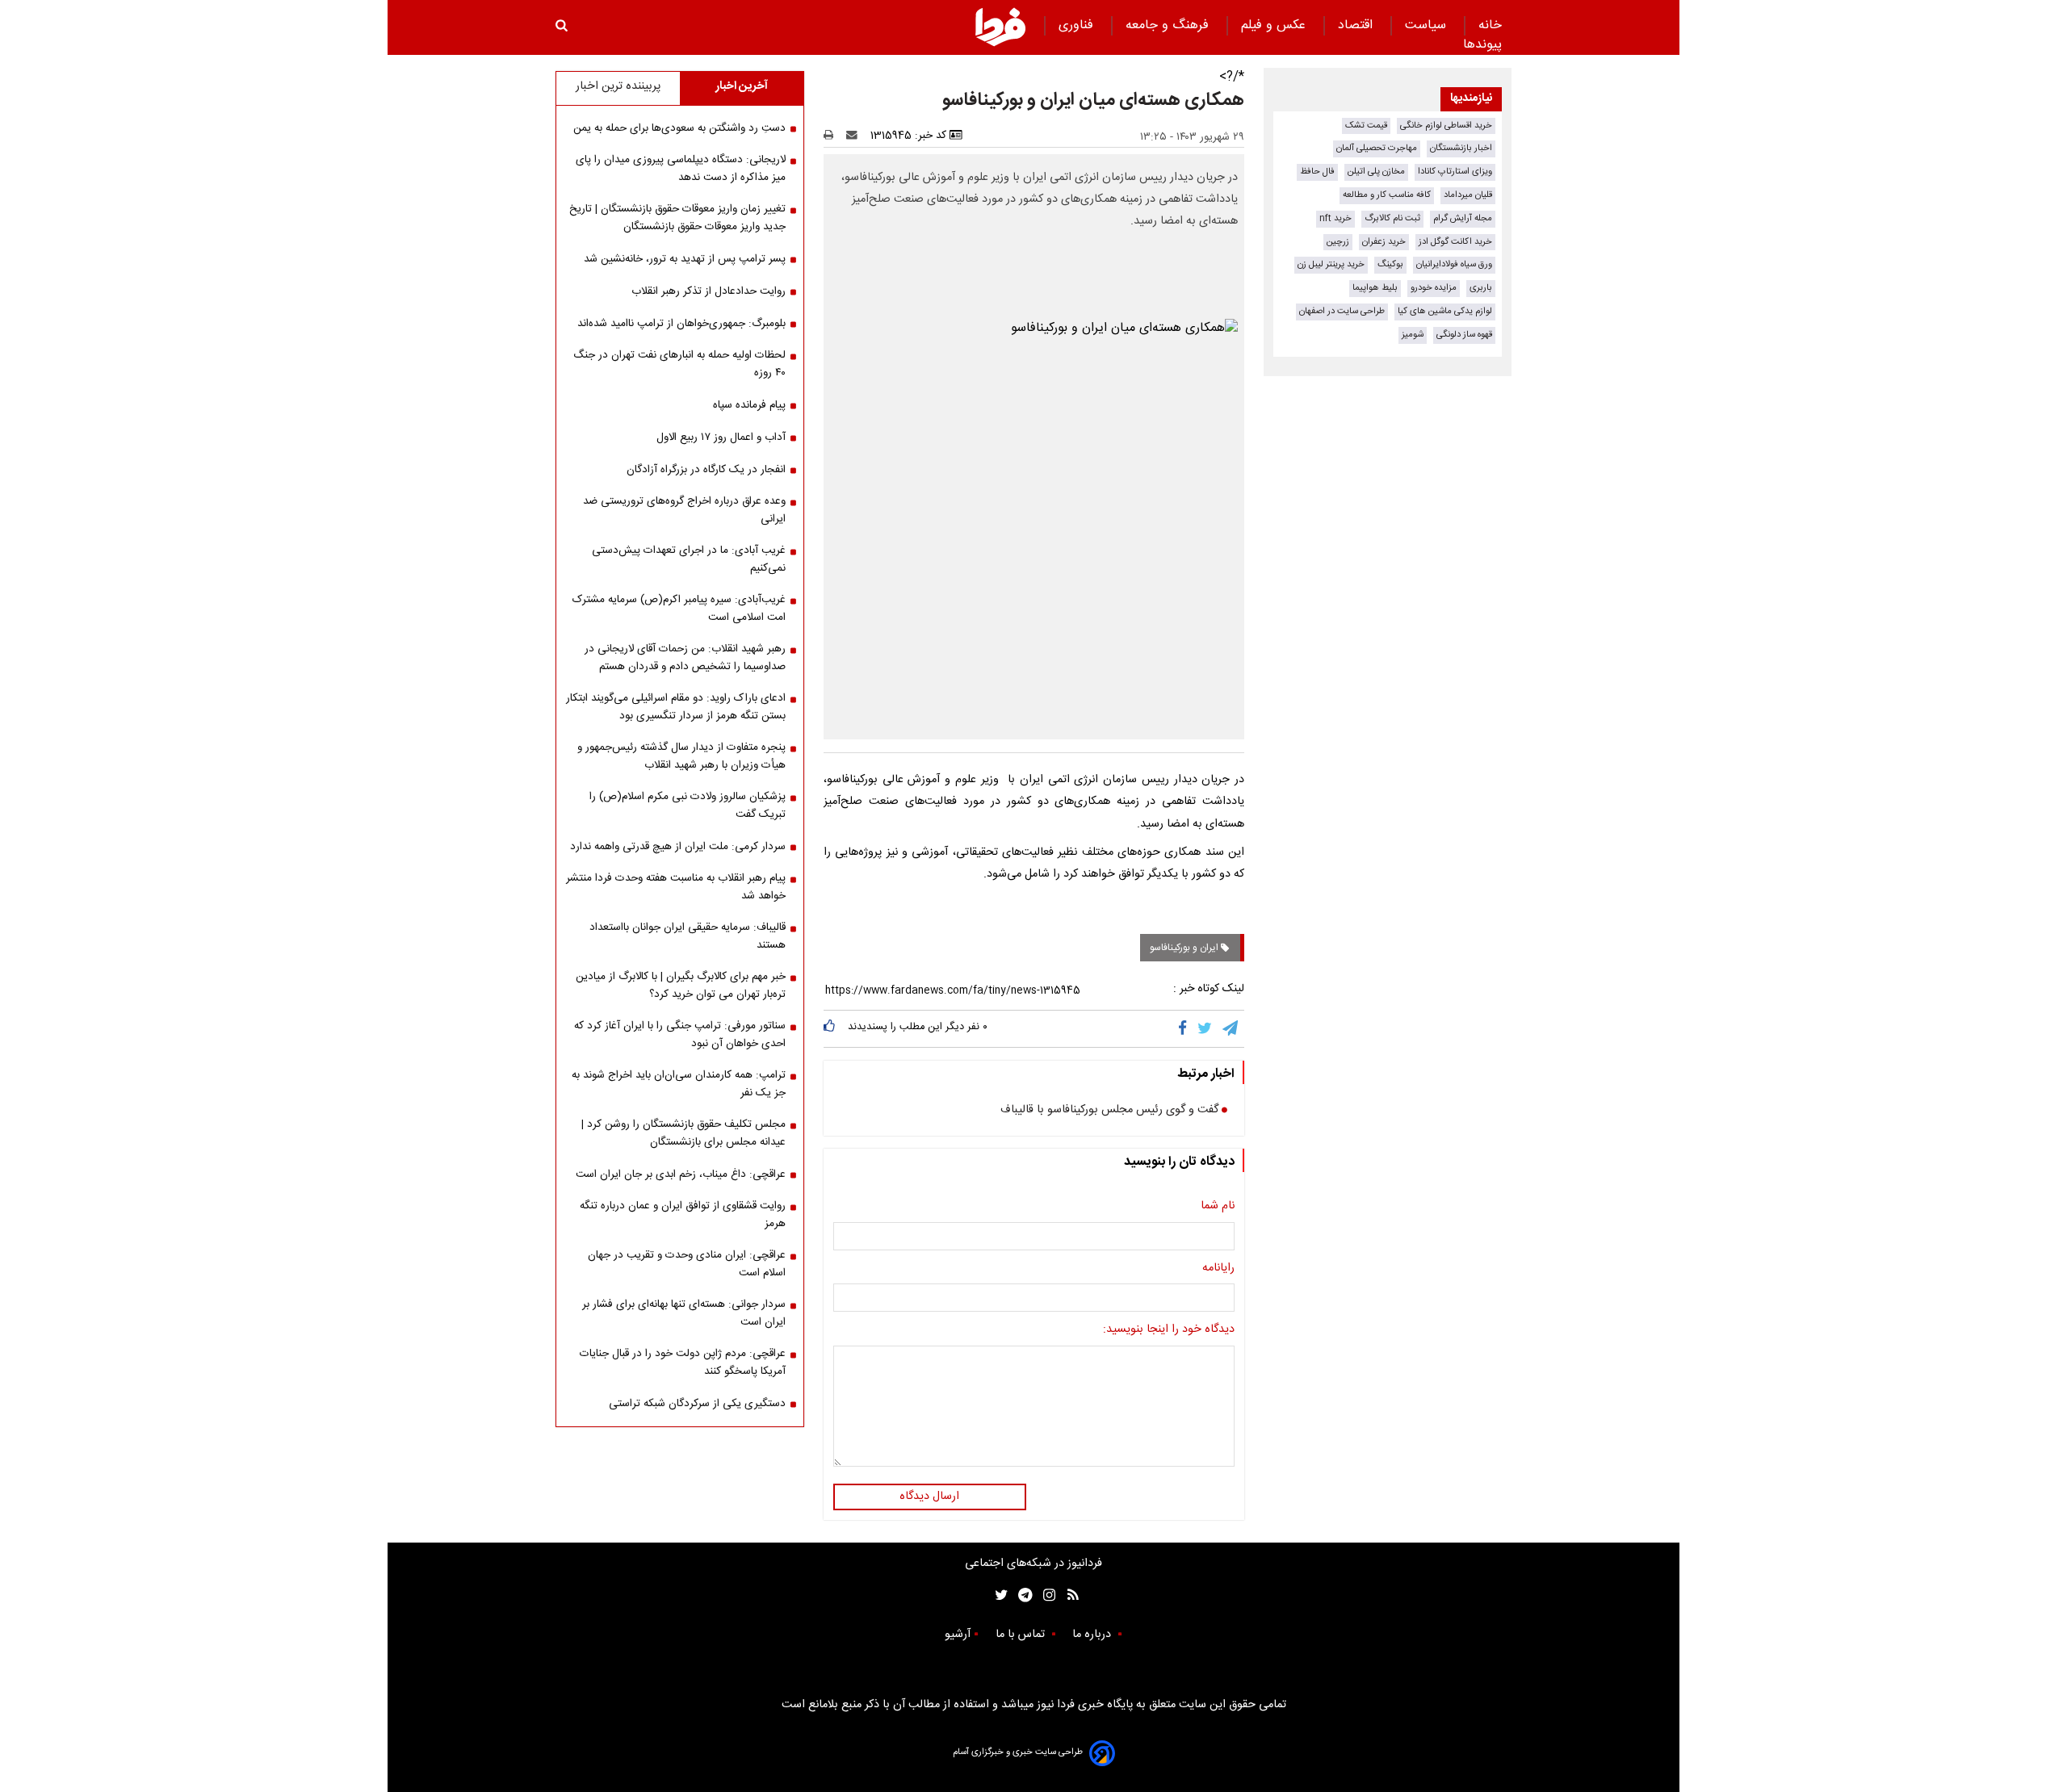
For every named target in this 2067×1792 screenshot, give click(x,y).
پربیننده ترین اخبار (618, 86)
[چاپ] (834, 136)
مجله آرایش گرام (1463, 218)
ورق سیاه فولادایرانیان (1454, 264)
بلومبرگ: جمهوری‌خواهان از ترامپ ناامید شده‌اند (681, 324)
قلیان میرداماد (1468, 195)
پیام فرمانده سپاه (749, 405)
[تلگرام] (1231, 1028)
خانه (1490, 25)
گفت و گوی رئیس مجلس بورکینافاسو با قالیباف (1109, 1111)
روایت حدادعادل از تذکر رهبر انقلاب (709, 291)
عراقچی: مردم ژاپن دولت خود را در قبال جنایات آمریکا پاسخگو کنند (683, 1363)
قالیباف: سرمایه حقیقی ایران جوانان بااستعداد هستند (688, 936)
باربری (1481, 288)
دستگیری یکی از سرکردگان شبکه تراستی (697, 1404)
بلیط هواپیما (1375, 288)
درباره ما (1093, 1635)
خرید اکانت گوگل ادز (1455, 242)
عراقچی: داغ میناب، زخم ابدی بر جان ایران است (681, 1174)
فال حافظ (1317, 172)
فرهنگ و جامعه (1169, 25)
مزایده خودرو (1434, 288)
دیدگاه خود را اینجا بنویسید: (1169, 1330)
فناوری (1078, 25)
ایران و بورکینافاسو (1185, 948)
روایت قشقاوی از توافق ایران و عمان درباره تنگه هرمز (683, 1215)
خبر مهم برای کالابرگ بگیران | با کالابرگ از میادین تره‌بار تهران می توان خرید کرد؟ (681, 986)
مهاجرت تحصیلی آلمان (1377, 148)
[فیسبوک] (1186, 1028)
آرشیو (958, 1635)
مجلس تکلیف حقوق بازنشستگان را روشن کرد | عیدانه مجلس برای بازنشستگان (683, 1133)
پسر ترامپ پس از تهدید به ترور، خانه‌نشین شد (685, 259)
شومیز (1413, 335)
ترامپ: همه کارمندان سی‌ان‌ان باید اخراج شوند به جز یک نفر (679, 1084)
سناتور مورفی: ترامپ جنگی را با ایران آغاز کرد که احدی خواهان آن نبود (680, 1035)
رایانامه (1218, 1269)
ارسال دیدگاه (929, 1497)
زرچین (1338, 242)
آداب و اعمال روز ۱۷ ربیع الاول (721, 438)
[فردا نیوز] (1000, 27)
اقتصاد (1357, 25)
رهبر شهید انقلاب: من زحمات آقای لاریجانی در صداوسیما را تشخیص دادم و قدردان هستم (685, 658)
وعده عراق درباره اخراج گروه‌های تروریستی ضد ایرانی (684, 510)
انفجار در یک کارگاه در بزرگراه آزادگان (706, 470)
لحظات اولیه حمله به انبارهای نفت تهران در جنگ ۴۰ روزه (679, 364)
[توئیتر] (998, 1595)
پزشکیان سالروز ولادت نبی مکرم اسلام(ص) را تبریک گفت (688, 806)
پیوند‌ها (1482, 45)
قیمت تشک (1366, 126)
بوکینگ (1390, 264)
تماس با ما (1022, 1635)
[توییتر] (1206, 1028)
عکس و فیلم (1275, 25)
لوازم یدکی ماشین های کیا (1445, 311)
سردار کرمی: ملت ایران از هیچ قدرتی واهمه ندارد (678, 847)
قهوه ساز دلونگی (1464, 335)
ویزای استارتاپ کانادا (1455, 172)
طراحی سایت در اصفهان (1342, 311)
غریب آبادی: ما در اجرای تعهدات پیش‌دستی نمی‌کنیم (689, 559)
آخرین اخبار (742, 86)
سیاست (1428, 25)
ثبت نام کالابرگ (1392, 218)
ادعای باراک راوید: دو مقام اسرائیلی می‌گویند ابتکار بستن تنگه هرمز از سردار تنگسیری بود (676, 707)
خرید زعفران (1384, 242)
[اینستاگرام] (1045, 1595)
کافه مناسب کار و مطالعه (1387, 195)
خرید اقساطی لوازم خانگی (1446, 126)
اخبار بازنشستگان (1461, 148)
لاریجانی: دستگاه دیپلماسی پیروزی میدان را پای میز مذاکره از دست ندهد (681, 169)
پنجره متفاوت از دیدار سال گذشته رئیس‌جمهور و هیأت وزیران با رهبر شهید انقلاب (681, 756)
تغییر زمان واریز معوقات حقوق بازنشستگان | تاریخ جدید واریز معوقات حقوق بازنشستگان (677, 218)
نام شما (1218, 1207)
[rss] (1068, 1595)
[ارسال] (855, 136)
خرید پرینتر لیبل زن (1331, 264)
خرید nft (1335, 218)
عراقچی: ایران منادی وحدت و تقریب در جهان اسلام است (687, 1264)
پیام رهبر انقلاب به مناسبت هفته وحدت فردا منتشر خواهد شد (676, 887)
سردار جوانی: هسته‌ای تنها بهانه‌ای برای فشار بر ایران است (684, 1313)
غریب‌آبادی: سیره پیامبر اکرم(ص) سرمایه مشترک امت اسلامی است (679, 609)
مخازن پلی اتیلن (1376, 172)
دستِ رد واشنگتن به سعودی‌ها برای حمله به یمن (679, 128)
